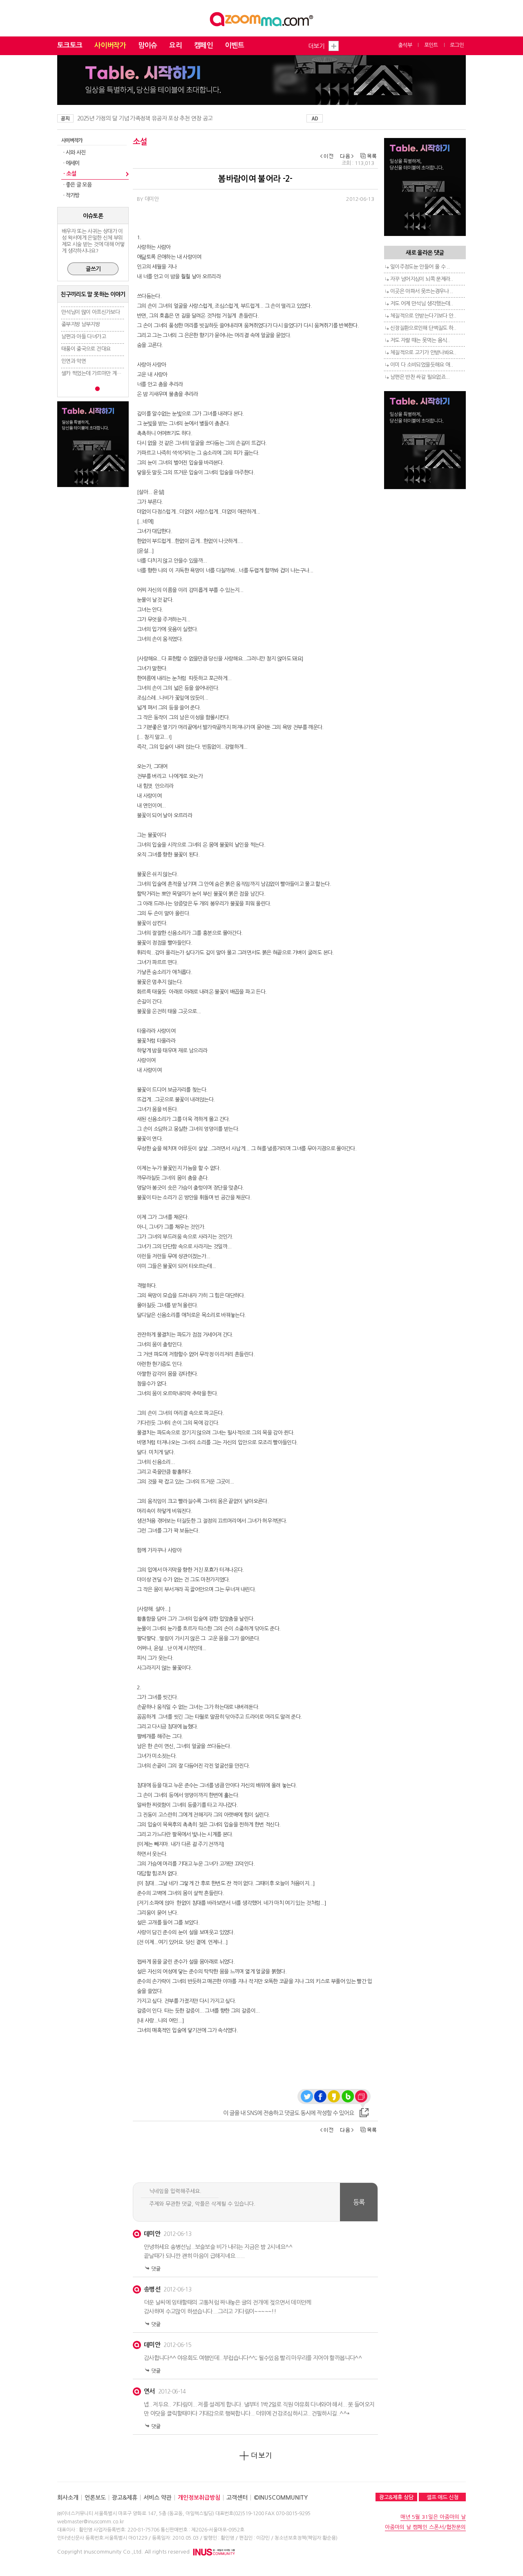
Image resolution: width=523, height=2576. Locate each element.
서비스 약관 (158, 2498)
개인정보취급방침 (199, 2498)
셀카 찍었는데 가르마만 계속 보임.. (98, 373)
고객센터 (237, 2498)
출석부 (405, 45)
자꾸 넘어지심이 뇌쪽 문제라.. (421, 279)
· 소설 (70, 174)
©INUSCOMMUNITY (281, 2498)
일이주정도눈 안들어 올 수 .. (420, 267)
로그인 (457, 45)
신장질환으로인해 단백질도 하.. (423, 328)
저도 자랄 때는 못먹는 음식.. (420, 340)
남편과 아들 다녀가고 (84, 337)
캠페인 (203, 46)
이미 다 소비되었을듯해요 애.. (421, 365)
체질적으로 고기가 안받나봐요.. (423, 353)
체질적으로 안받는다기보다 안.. (423, 316)
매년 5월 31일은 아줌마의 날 (433, 2517)
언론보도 (95, 2498)
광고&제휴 (125, 2498)
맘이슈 (148, 46)
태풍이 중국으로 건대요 (86, 349)
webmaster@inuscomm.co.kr (91, 2522)
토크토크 (70, 46)
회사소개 (68, 2498)
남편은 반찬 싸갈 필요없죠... (420, 377)
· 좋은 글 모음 (77, 185)
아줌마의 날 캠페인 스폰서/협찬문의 (425, 2527)
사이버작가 (110, 46)
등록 (359, 2202)
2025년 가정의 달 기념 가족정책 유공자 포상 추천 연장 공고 (145, 118)
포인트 (431, 45)
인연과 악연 (74, 361)
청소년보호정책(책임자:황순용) (306, 2538)
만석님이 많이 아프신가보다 (91, 312)
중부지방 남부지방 (80, 324)
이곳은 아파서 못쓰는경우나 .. (421, 291)
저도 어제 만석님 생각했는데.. (421, 304)
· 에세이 (72, 163)
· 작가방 (72, 195)
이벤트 (235, 46)
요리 (175, 46)
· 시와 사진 (74, 152)
